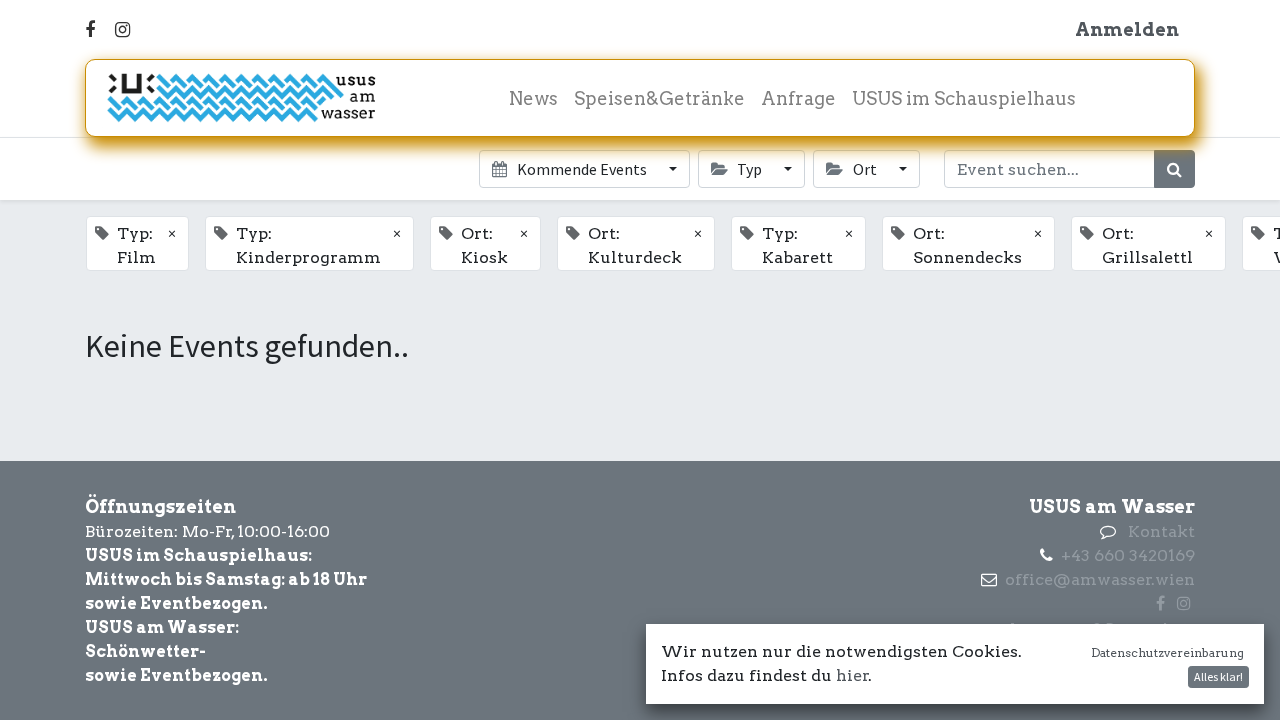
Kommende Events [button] (582, 169)
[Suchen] (1174, 169)
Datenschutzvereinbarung (1167, 652)
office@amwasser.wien (1100, 579)
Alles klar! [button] (1218, 676)
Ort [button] (865, 169)
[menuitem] (533, 98)
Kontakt (1161, 531)
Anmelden (1127, 29)
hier (852, 675)
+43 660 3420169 (1128, 555)
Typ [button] (749, 169)
